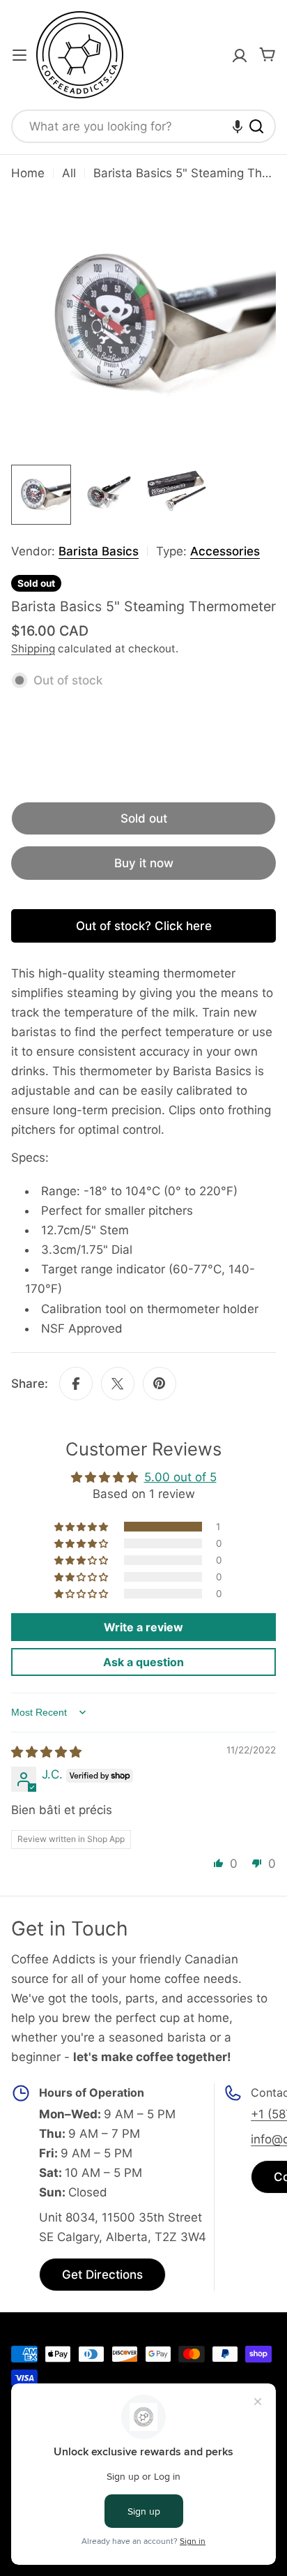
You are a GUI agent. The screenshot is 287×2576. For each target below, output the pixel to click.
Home (28, 173)
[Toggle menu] (20, 55)
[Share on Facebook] (76, 1384)
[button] (238, 126)
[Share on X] (118, 1384)
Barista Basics (99, 551)
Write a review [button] (143, 1627)
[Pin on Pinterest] (160, 1384)
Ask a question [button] (143, 1662)
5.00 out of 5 (180, 1477)
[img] (46, 1752)
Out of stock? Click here (144, 926)
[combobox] (143, 126)
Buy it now (144, 863)
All (69, 173)
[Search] (256, 126)
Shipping (33, 649)
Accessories (225, 551)
